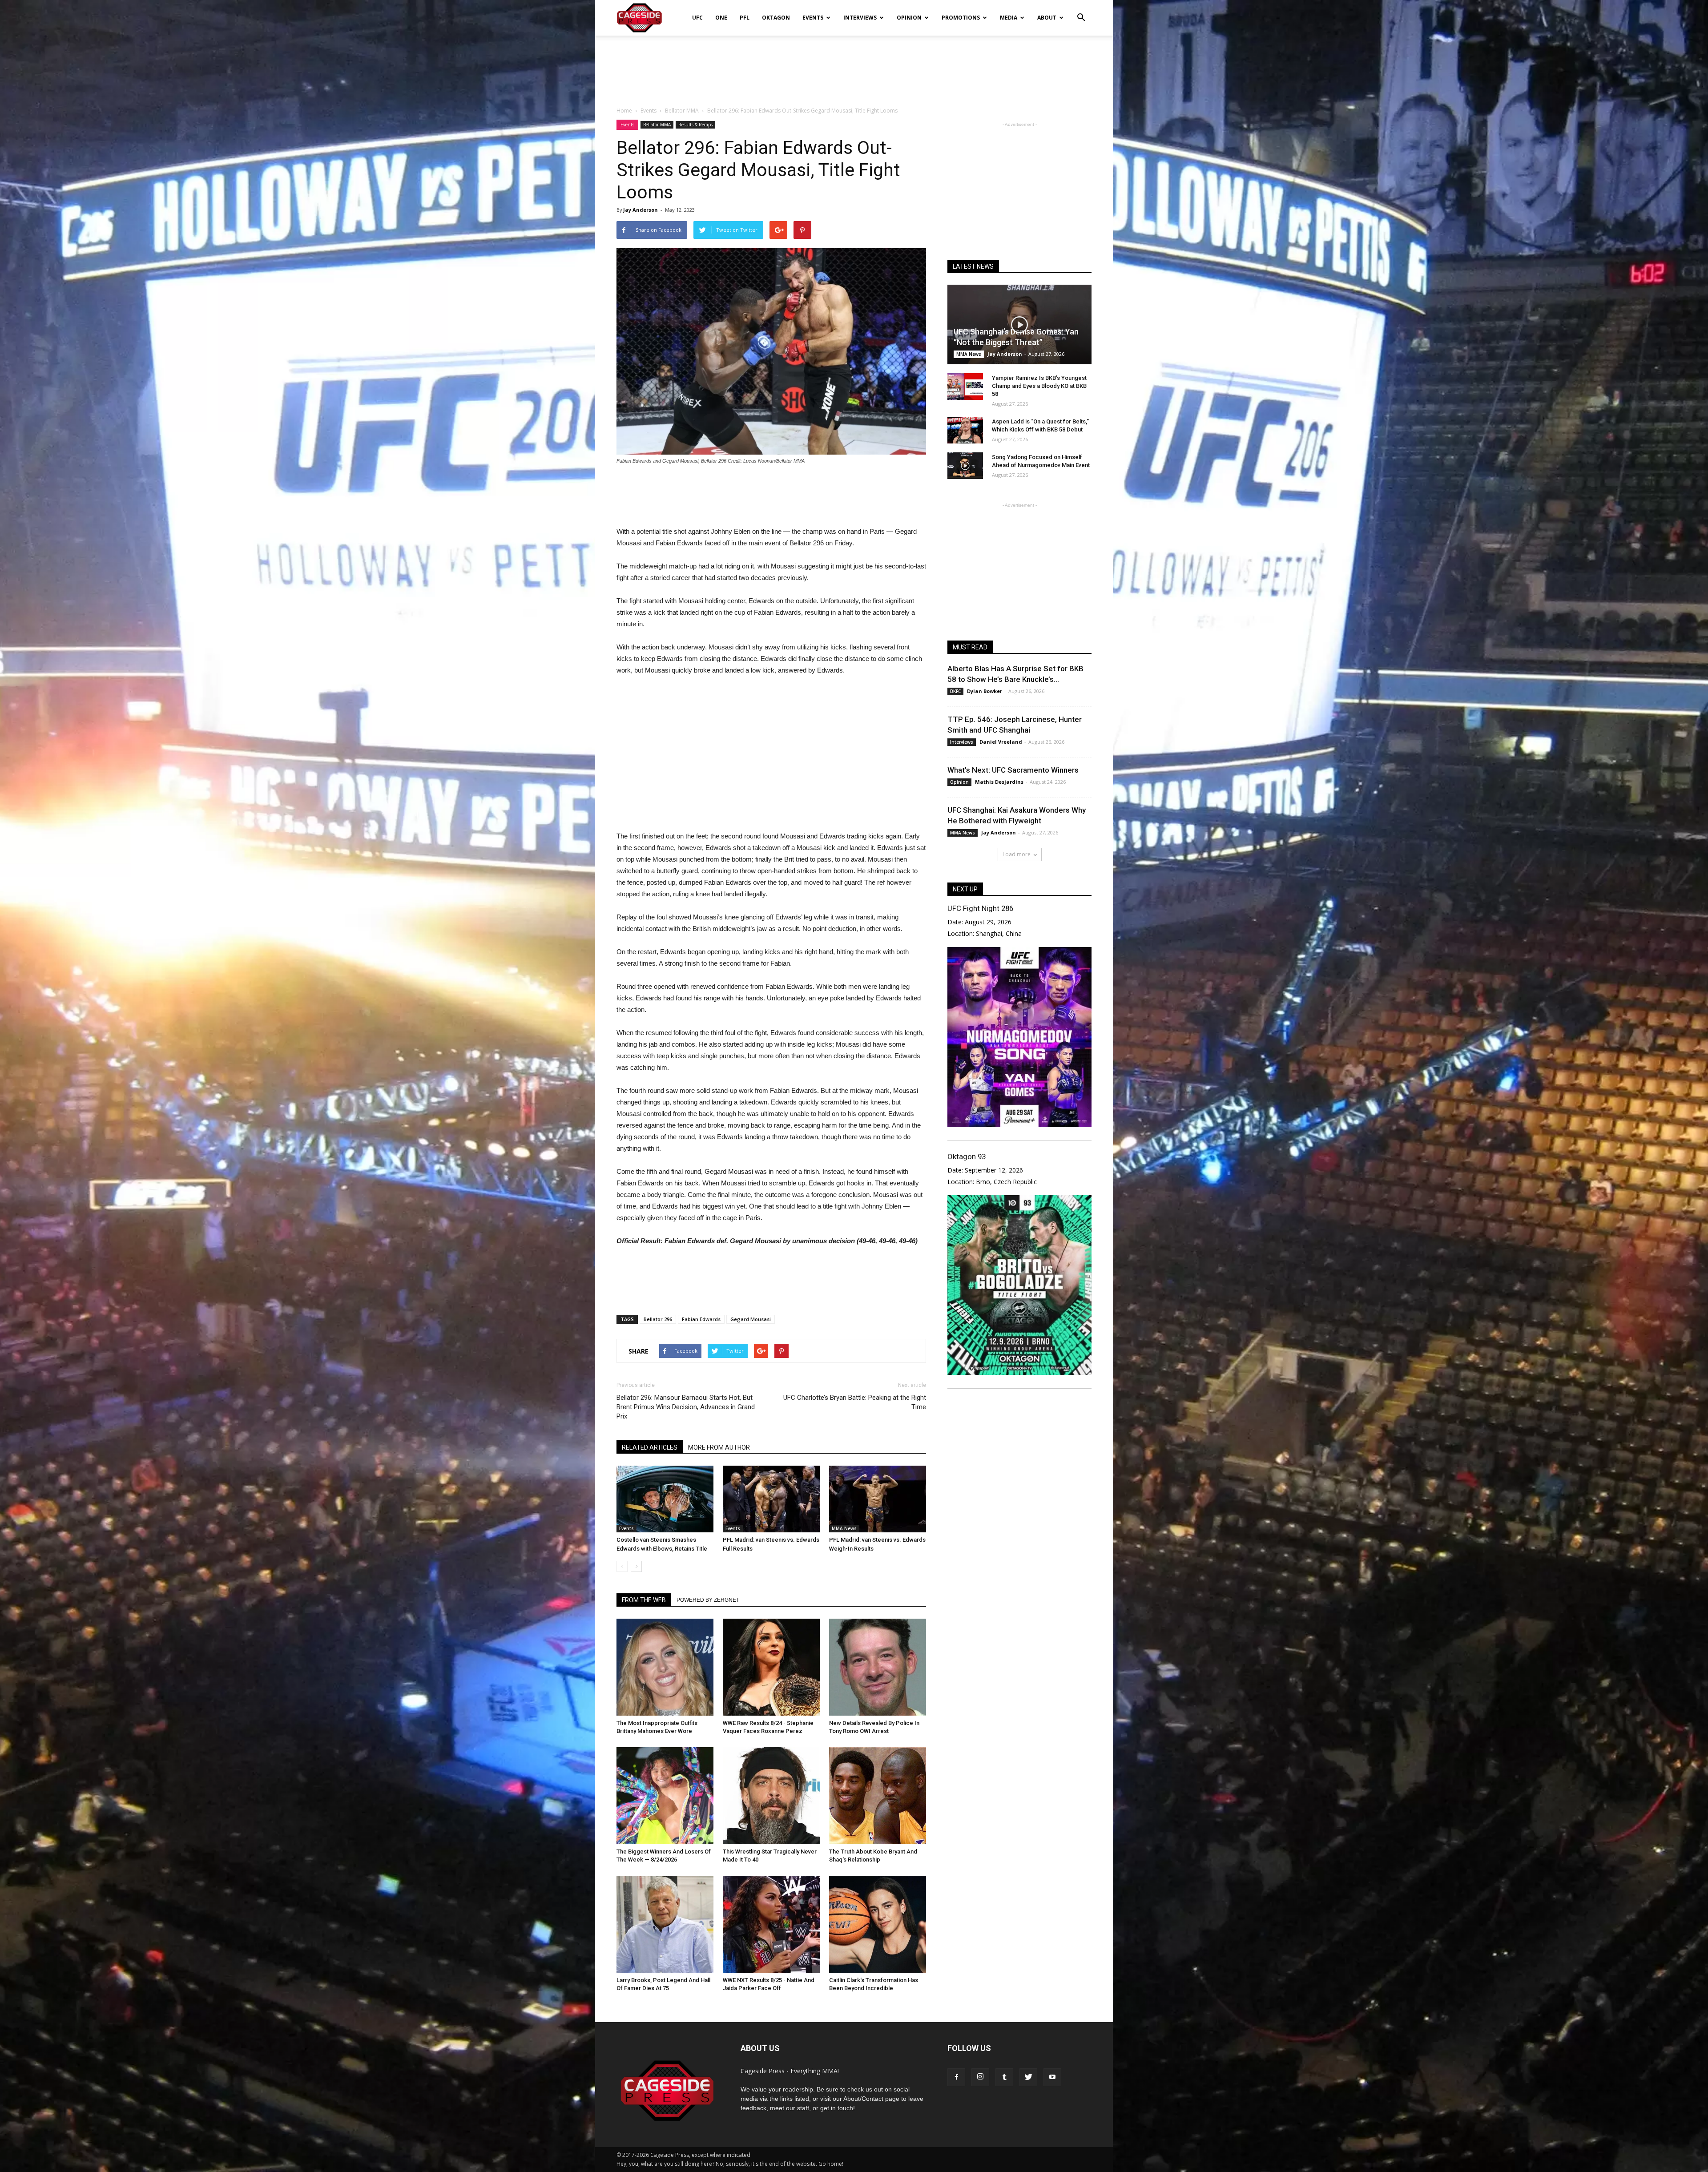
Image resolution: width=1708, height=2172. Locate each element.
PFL (745, 18)
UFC (697, 18)
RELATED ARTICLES (650, 1447)
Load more (1017, 854)
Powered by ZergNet (708, 1600)
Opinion (909, 18)
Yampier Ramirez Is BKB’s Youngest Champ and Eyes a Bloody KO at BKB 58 (1039, 386)
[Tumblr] (1004, 2077)
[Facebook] (956, 2077)
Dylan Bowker (985, 691)
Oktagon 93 (967, 1157)
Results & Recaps (695, 125)
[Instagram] (980, 2077)
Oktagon (776, 18)
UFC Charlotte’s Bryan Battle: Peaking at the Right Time (855, 1402)
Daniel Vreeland (1001, 742)
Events (813, 18)
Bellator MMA (657, 125)
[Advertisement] (854, 66)
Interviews (860, 18)
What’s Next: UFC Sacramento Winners (1013, 770)
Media (1009, 18)
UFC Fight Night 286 (980, 908)
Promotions (961, 18)
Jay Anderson (640, 210)
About (1047, 18)
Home (624, 111)
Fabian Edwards (701, 1319)
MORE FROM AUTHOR (719, 1447)
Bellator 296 (658, 1319)
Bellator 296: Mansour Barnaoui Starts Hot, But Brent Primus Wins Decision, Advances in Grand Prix (686, 1407)
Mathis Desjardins (999, 782)
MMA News (844, 1528)
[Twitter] (1028, 2077)
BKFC (955, 691)
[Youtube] (1052, 2077)
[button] (1081, 12)
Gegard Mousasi (751, 1319)
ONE (721, 18)
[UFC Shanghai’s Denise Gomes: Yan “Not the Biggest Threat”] (1019, 324)
